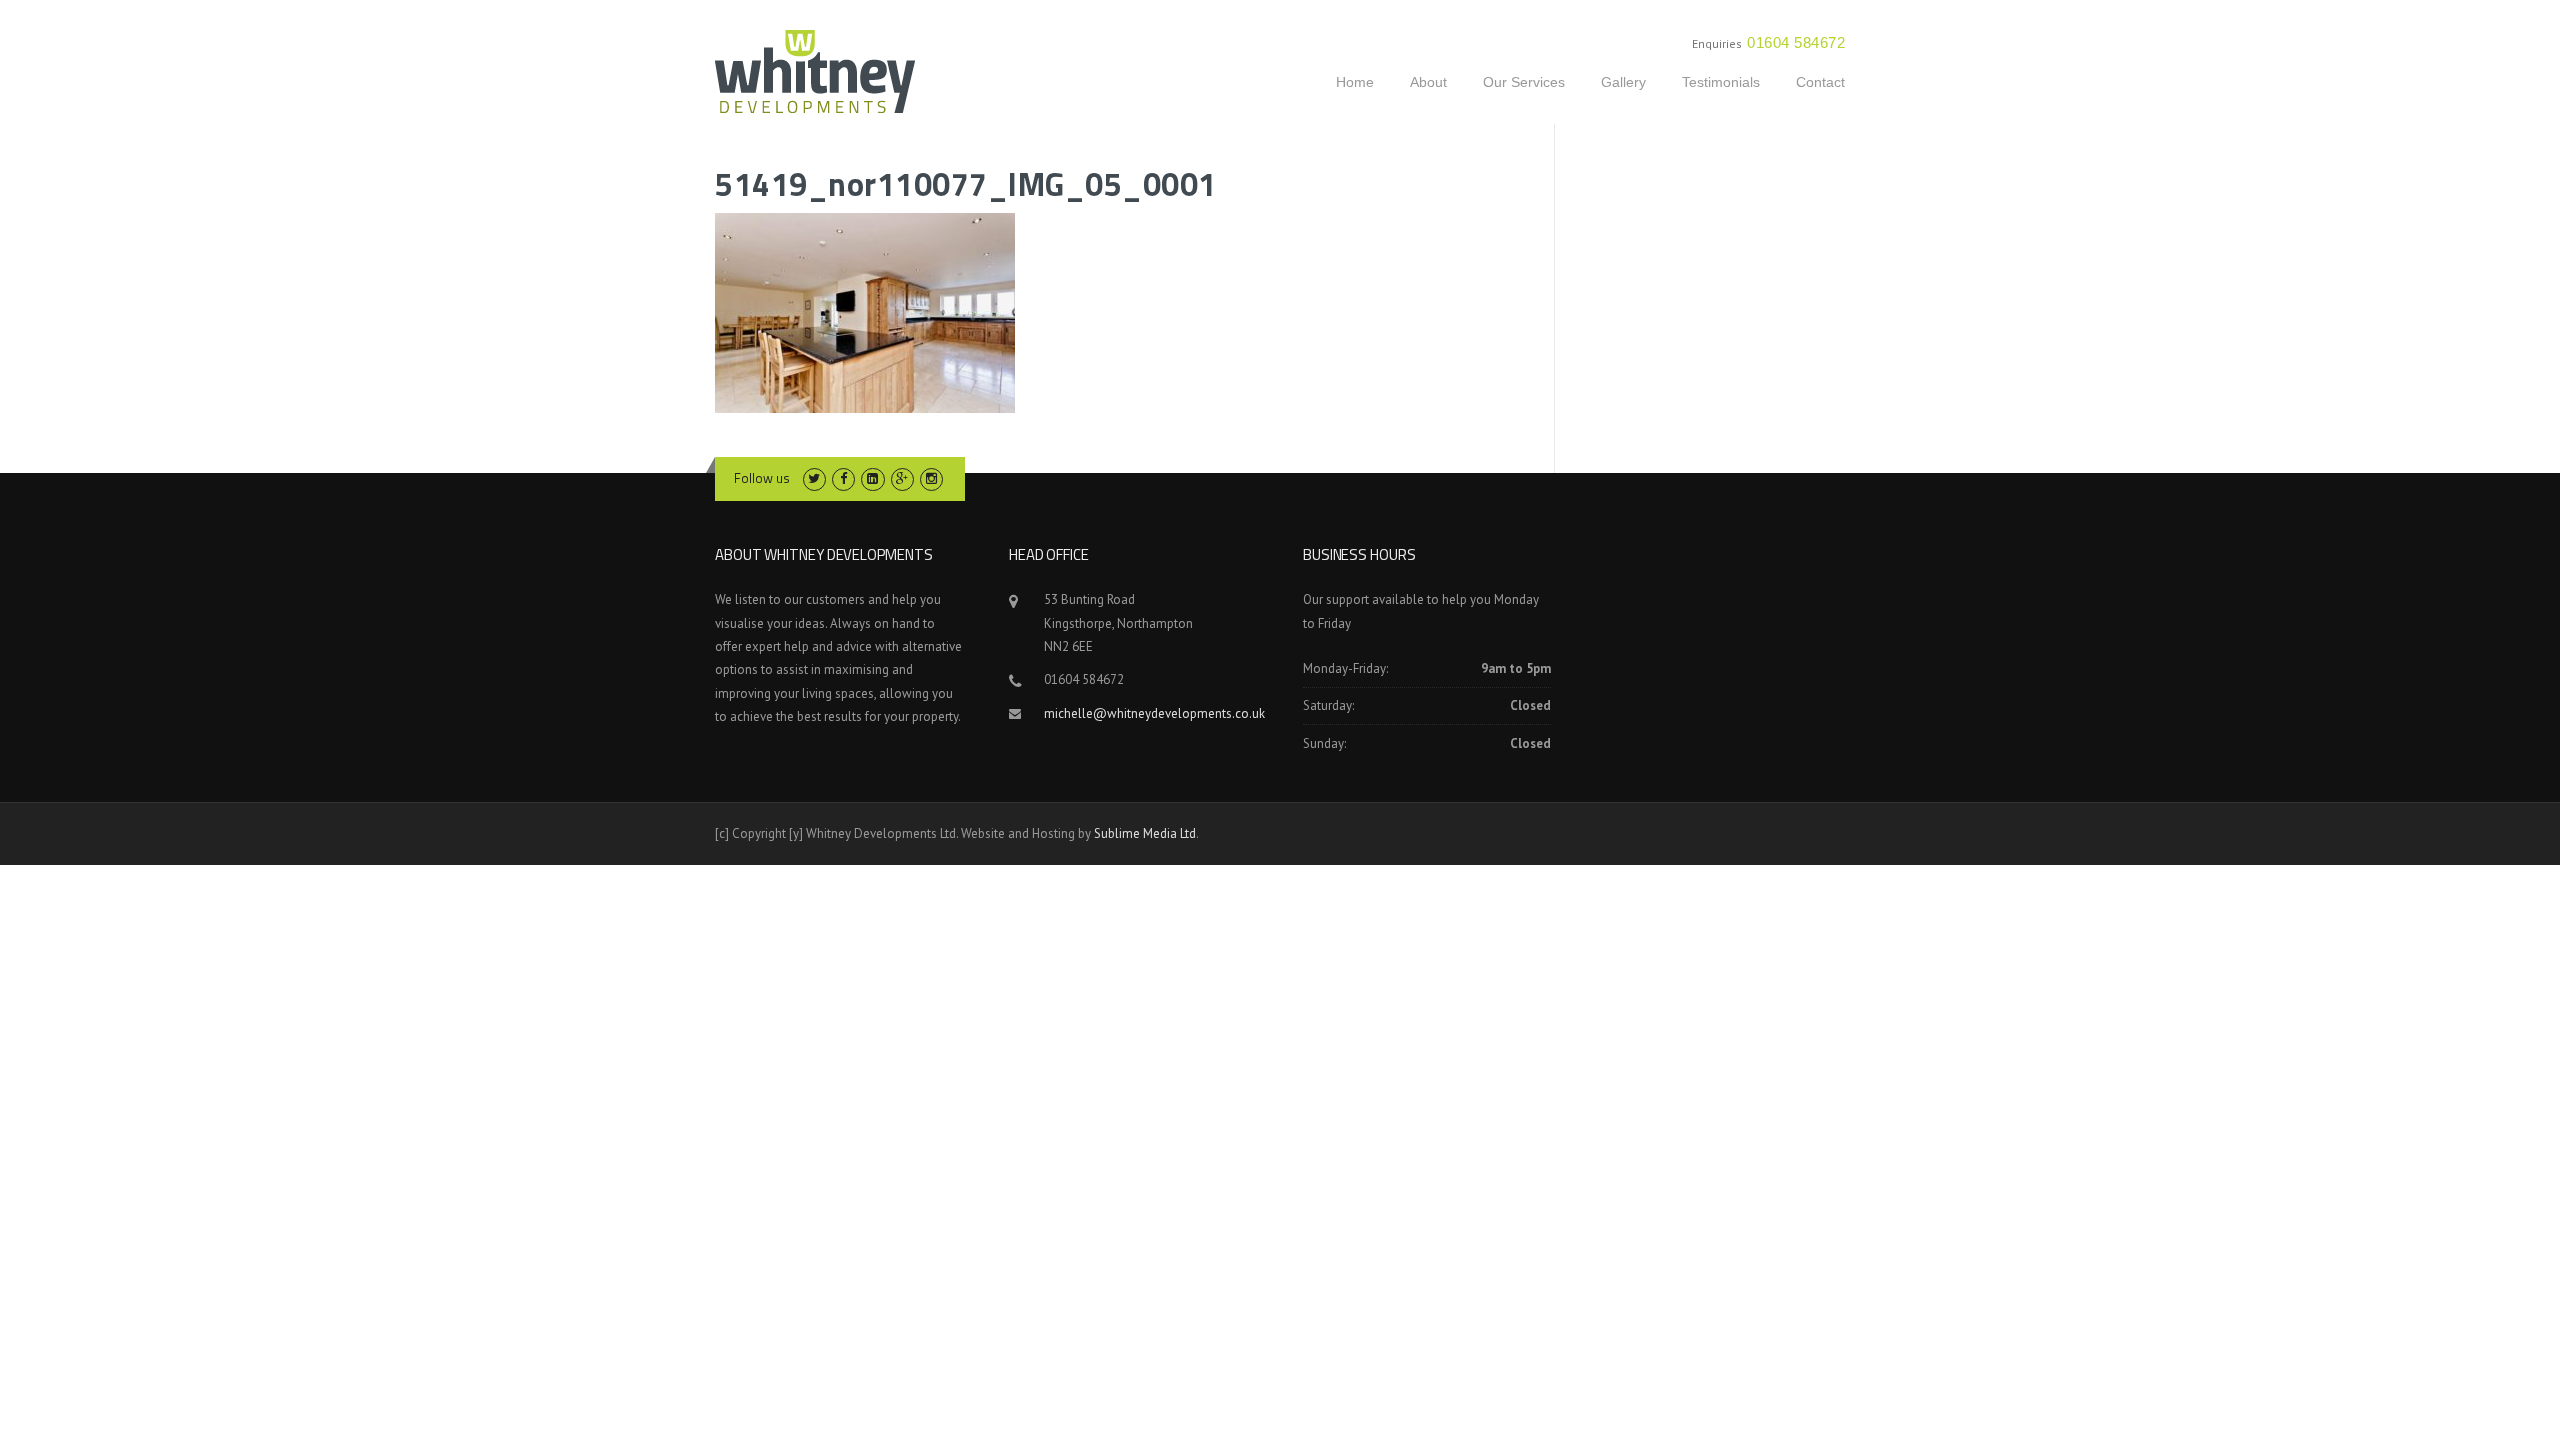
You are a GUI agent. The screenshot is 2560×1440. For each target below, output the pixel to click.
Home (1355, 82)
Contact (1820, 82)
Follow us (762, 478)
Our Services (1524, 82)
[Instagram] (931, 478)
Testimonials (1721, 82)
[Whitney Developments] (815, 70)
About (1428, 82)
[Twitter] (814, 478)
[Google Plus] (902, 478)
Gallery (1623, 82)
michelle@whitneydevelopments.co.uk (1154, 713)
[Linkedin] (872, 478)
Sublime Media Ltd (1145, 833)
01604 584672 (1796, 42)
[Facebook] (843, 478)
